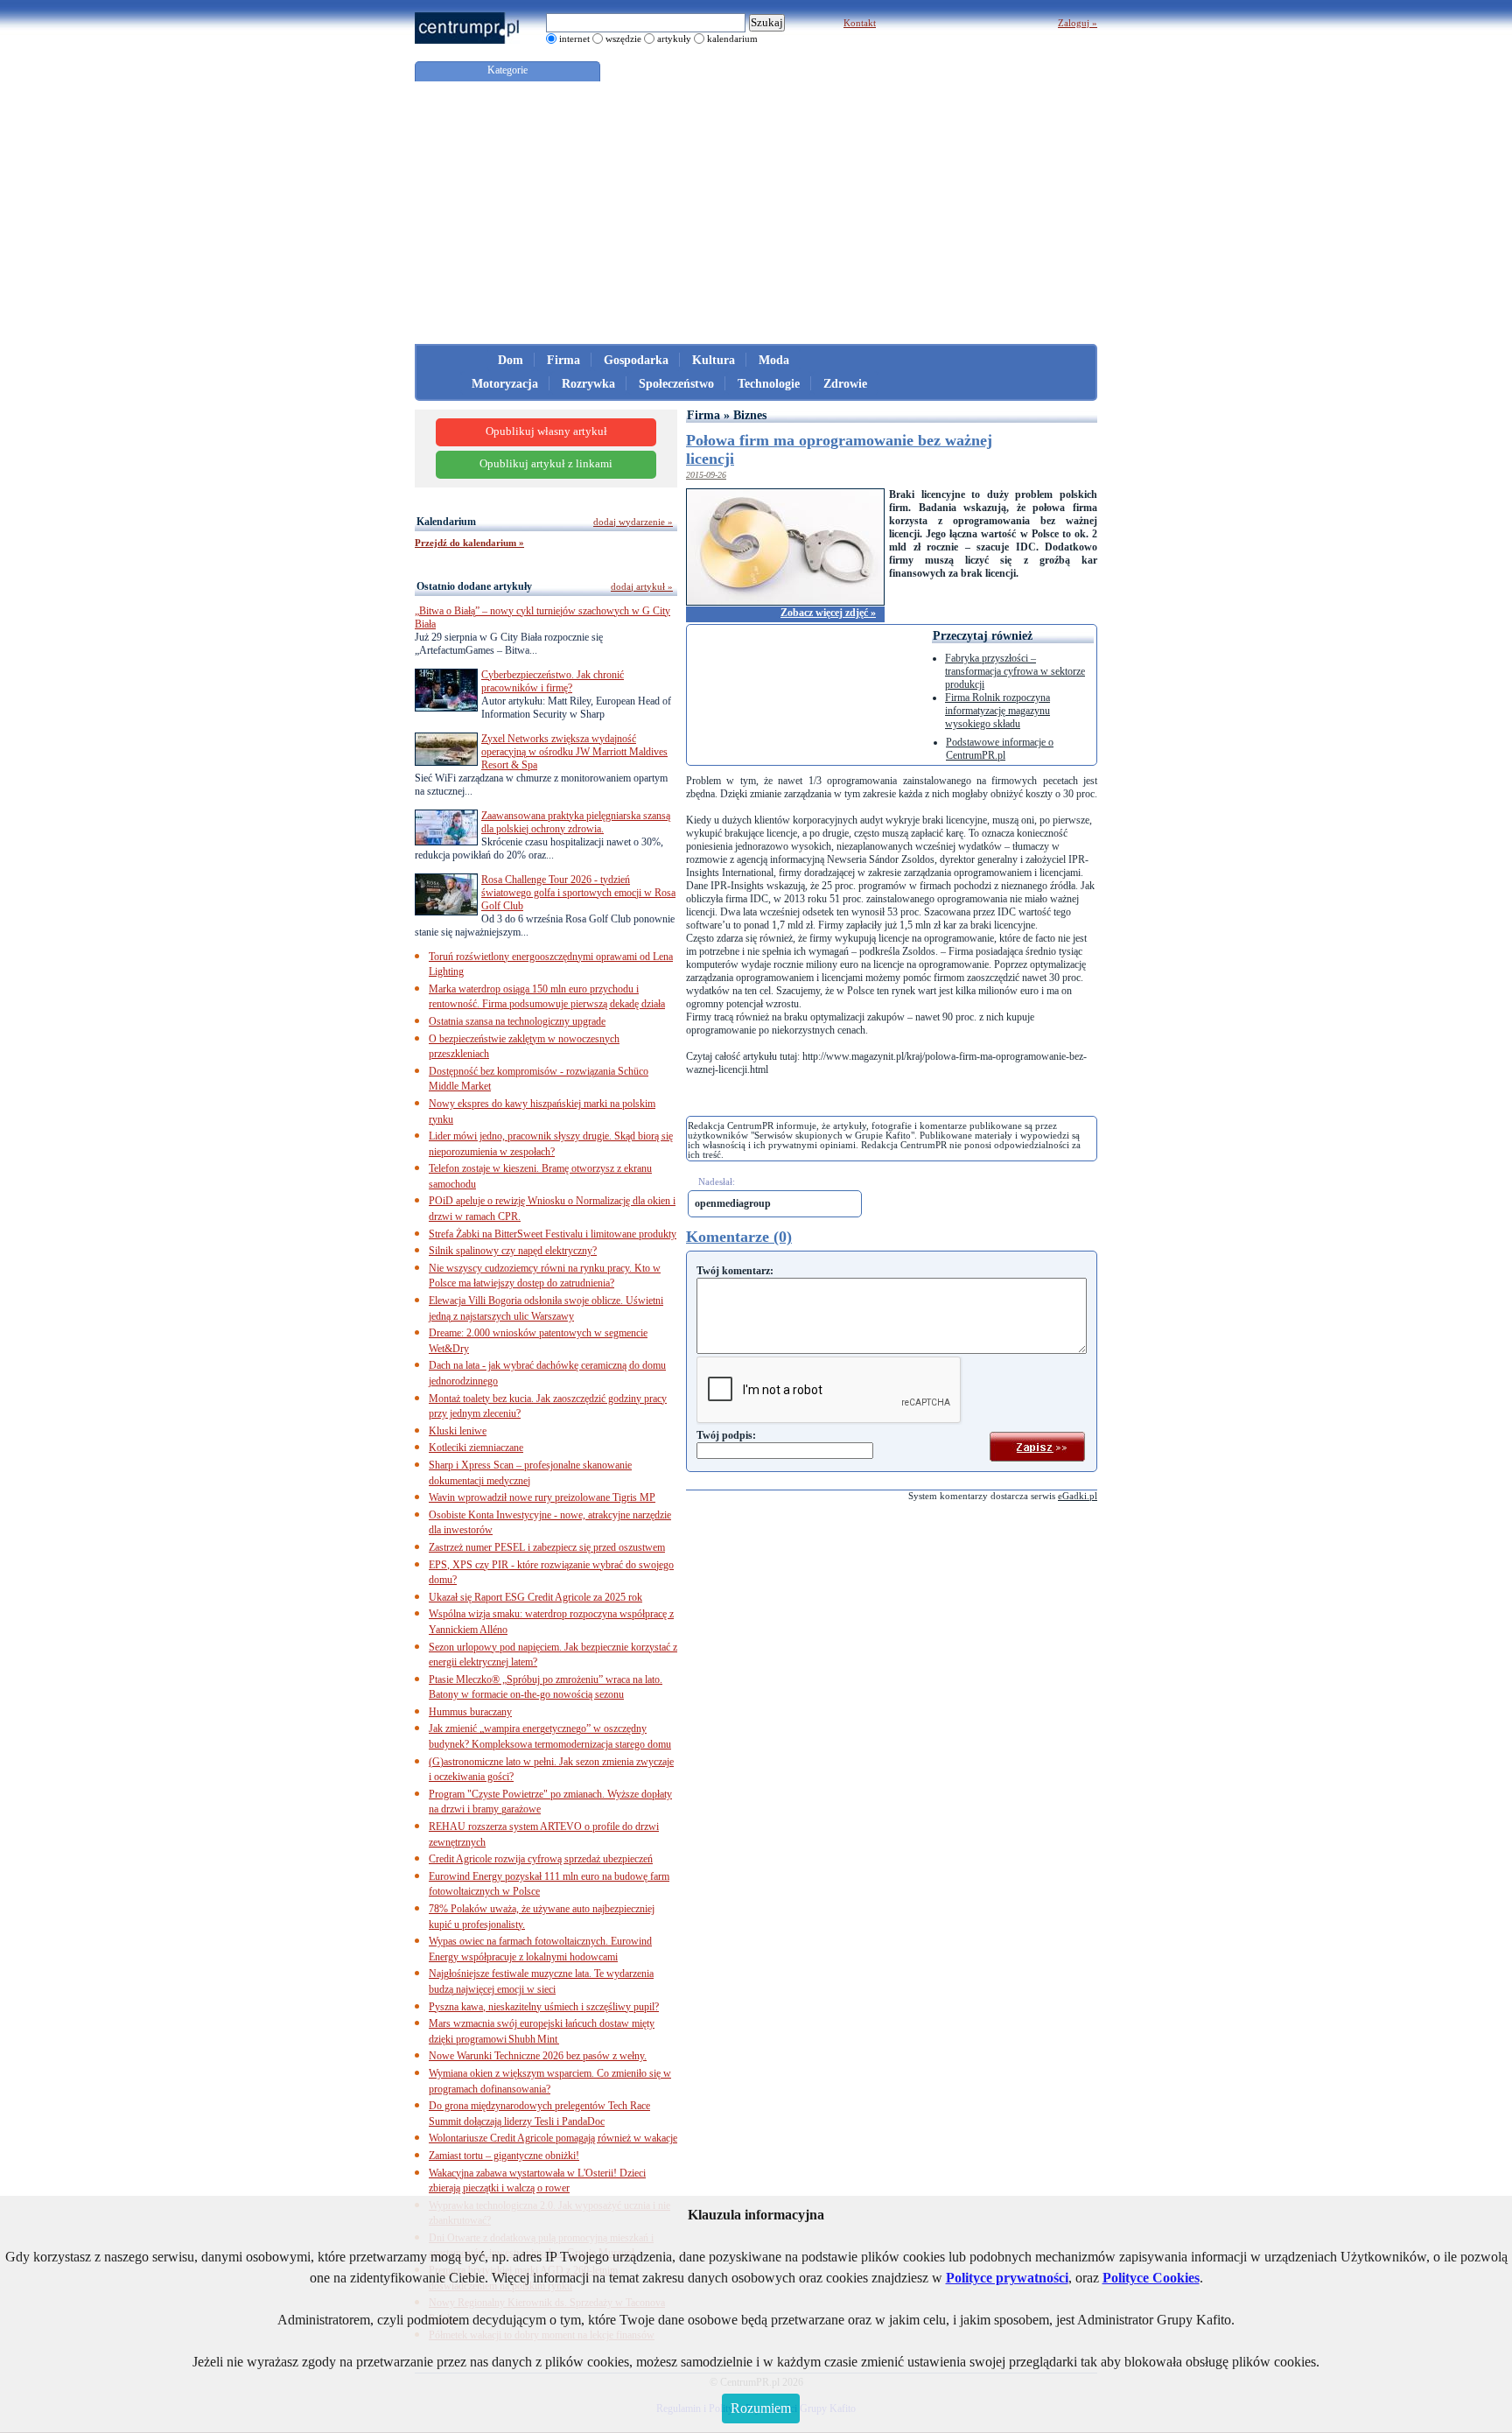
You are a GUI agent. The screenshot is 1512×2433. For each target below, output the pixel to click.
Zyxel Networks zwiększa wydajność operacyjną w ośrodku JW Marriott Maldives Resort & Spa (574, 752)
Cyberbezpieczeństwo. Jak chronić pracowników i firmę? (553, 681)
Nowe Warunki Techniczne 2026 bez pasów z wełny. (538, 2056)
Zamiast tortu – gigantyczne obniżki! (504, 2156)
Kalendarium (446, 522)
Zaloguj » (1078, 23)
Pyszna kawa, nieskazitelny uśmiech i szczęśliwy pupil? (544, 2007)
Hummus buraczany (470, 1712)
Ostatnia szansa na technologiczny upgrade (517, 1021)
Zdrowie (845, 384)
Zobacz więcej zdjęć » (828, 613)
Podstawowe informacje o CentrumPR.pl (1000, 749)
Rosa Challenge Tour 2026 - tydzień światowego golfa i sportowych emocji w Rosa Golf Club (578, 893)
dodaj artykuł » (642, 586)
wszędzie (623, 39)
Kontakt (860, 23)
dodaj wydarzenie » (633, 522)
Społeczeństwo (676, 384)
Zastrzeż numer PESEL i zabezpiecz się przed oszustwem (547, 1547)
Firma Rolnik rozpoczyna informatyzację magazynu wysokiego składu (997, 711)
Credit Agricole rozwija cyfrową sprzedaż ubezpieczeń (541, 1859)
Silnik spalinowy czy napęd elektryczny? (513, 1251)
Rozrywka (588, 384)
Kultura (714, 360)
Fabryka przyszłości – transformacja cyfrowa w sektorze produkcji (1015, 671)
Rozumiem (761, 2408)
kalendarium (732, 39)
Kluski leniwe (458, 1431)
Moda (774, 360)
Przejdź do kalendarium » (469, 543)
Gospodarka (636, 360)
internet (574, 39)
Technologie (769, 384)
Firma (563, 360)
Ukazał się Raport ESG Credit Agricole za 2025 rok (535, 1597)
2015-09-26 (706, 475)
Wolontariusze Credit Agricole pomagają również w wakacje (553, 2138)
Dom (511, 360)
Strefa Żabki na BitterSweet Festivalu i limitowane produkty (553, 1234)
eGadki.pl (1078, 1496)
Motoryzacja (505, 384)
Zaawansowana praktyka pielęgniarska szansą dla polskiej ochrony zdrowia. (576, 822)
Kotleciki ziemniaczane (476, 1448)
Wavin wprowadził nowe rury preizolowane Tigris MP (542, 1497)
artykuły (674, 39)
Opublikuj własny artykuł (546, 431)
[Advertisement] (756, 213)
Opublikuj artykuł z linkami (546, 464)
